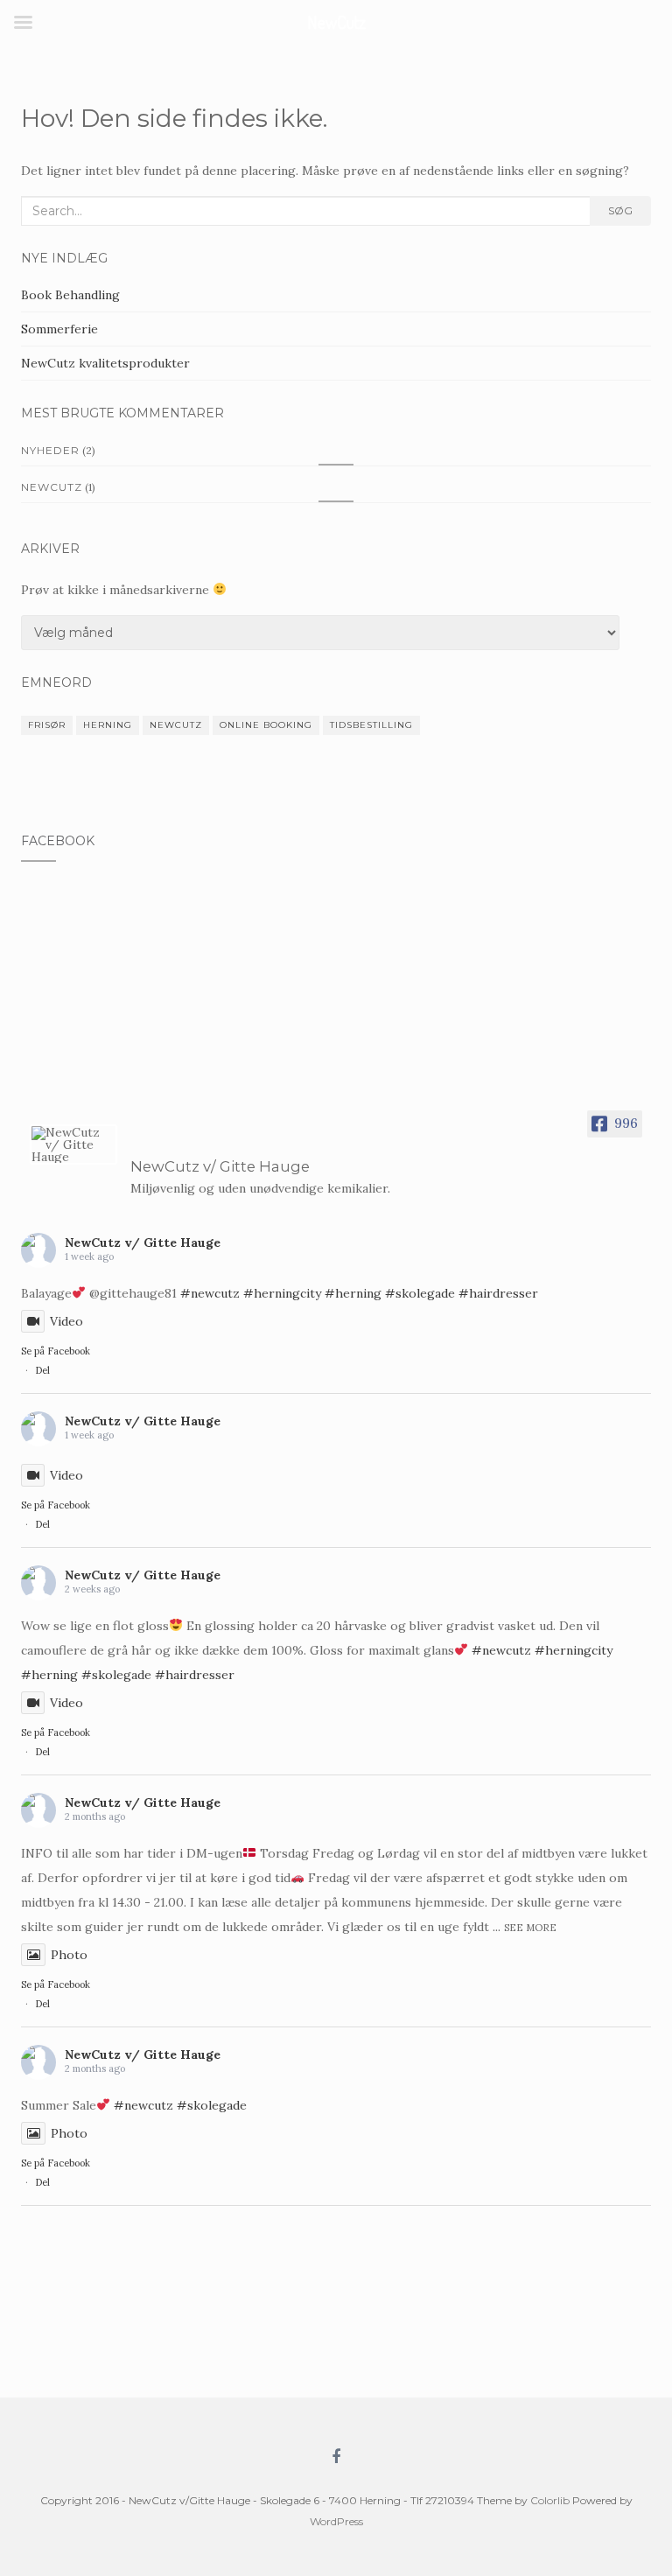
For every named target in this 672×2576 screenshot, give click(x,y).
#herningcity (282, 1293)
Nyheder (50, 450)
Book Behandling (70, 295)
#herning (353, 1293)
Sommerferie (59, 329)
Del (42, 1370)
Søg (620, 210)
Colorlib (550, 2500)
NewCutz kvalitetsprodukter (105, 363)
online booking (266, 725)
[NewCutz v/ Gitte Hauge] (73, 1144)
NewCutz (52, 487)
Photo (69, 1955)
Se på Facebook (56, 1351)
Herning (108, 725)
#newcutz (210, 1293)
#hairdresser (498, 1293)
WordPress (336, 2521)
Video (66, 1321)
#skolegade (420, 1293)
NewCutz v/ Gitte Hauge (143, 1242)
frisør (47, 725)
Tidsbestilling (371, 725)
